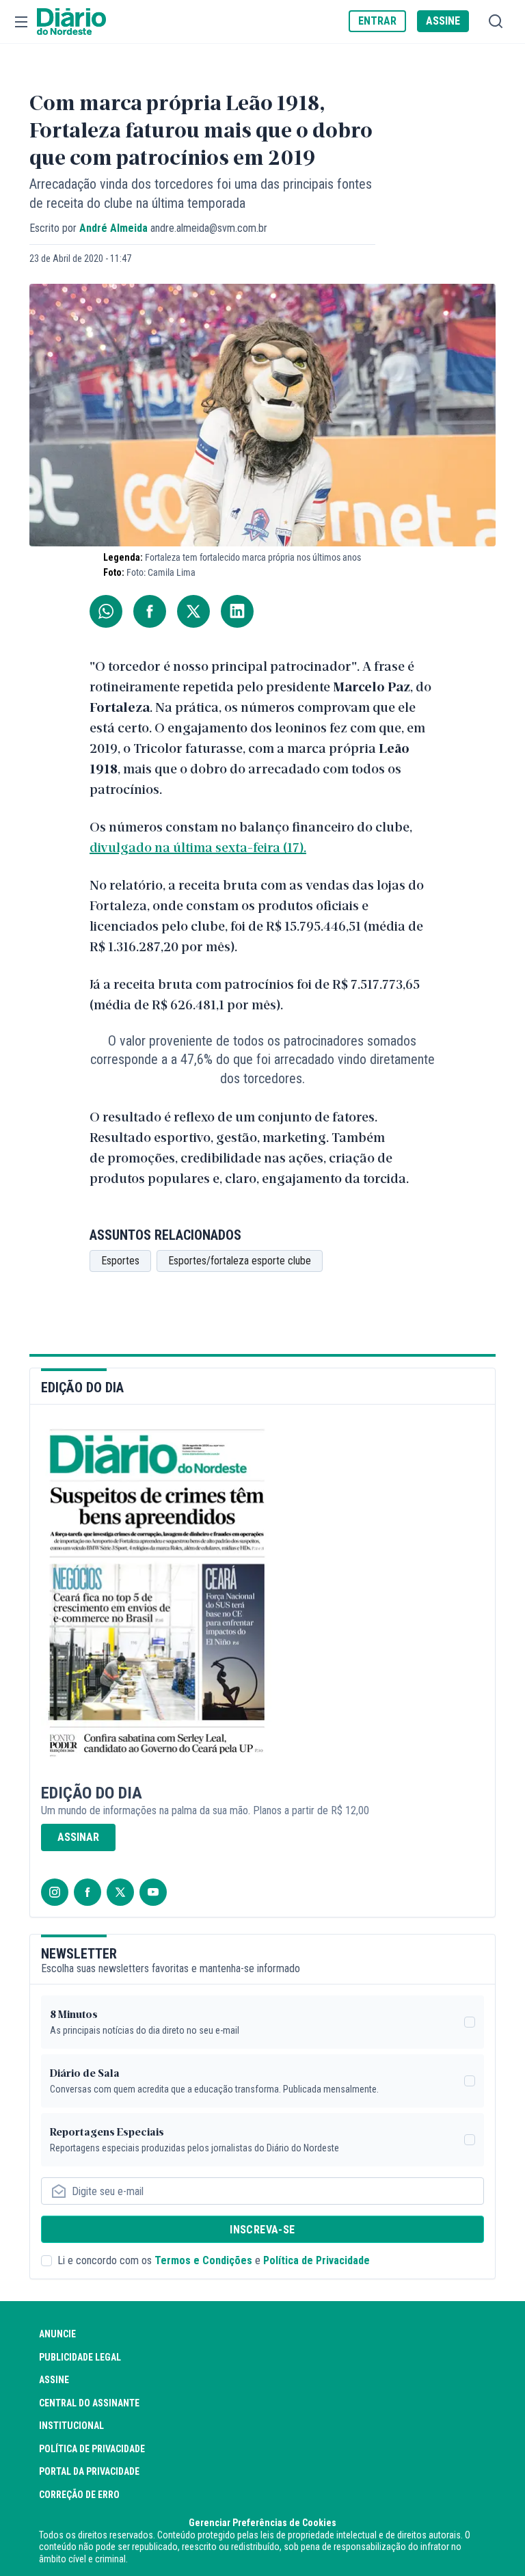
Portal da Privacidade (89, 2471)
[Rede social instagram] (55, 1892)
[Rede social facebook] (87, 1892)
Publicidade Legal (80, 2357)
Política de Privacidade (317, 2260)
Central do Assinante (89, 2403)
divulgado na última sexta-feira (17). (198, 847)
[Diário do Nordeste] (71, 22)
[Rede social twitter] (120, 1892)
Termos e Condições (203, 2260)
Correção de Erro (79, 2495)
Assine (54, 2380)
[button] (21, 22)
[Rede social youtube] (153, 1892)
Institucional (71, 2426)
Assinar (78, 1837)
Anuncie (57, 2334)
